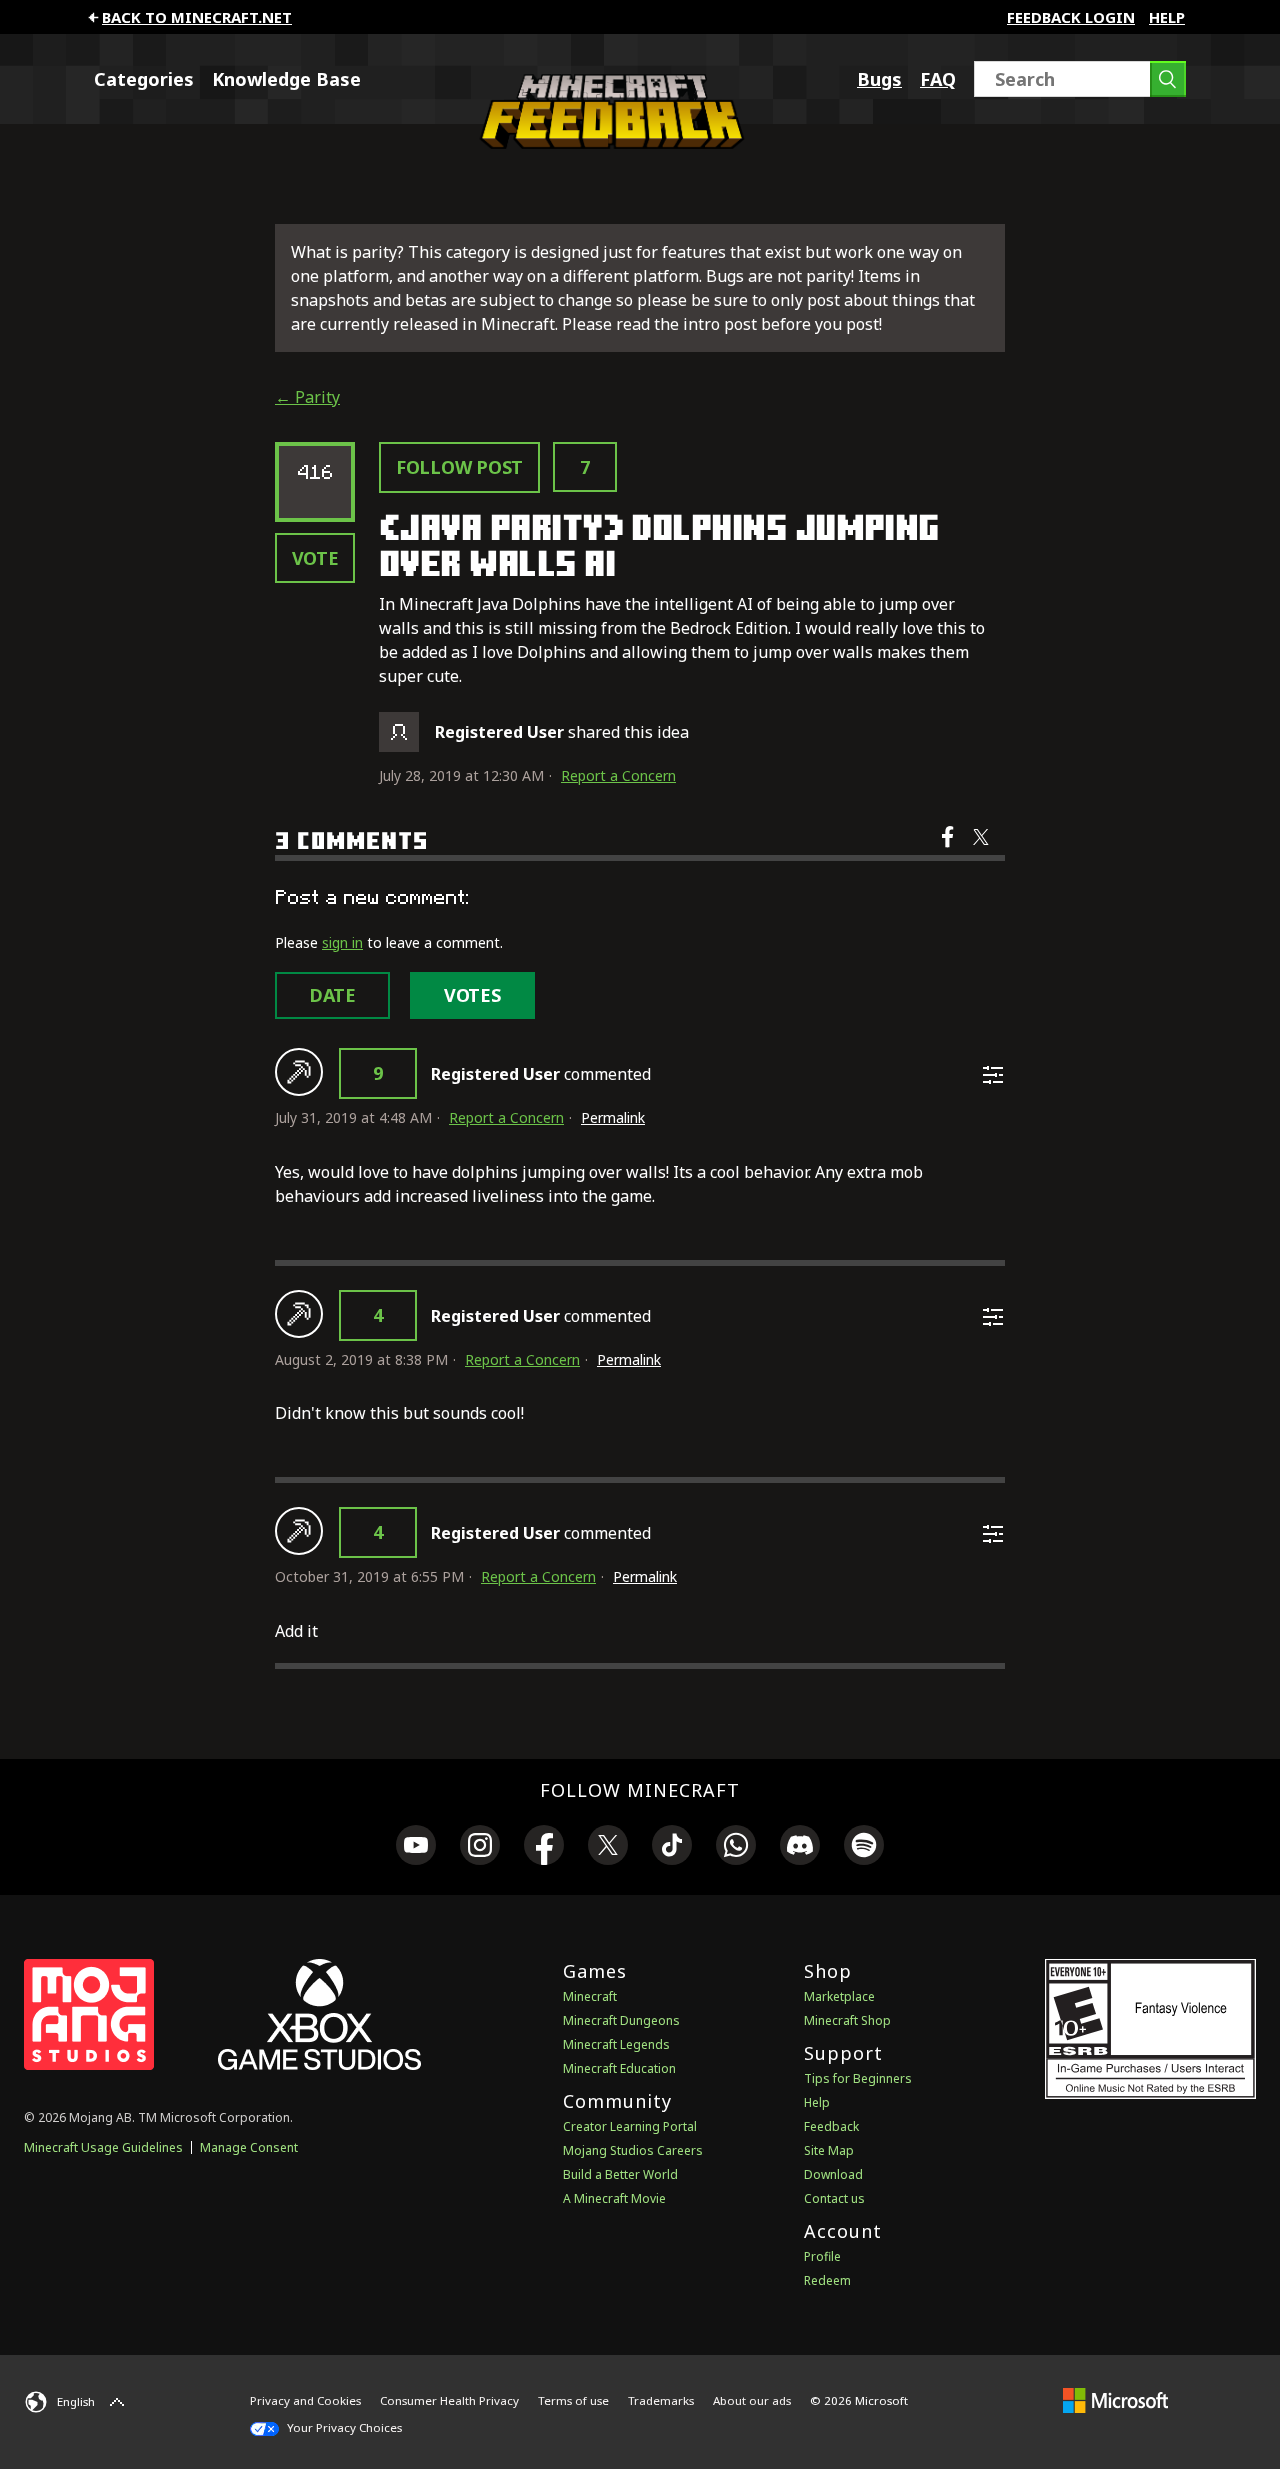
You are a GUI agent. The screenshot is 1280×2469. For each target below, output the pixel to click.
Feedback (831, 2126)
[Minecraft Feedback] (607, 143)
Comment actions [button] (993, 1075)
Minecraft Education (619, 2068)
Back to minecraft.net (197, 17)
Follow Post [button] (459, 467)
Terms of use (573, 2400)
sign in (342, 942)
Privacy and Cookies (305, 2400)
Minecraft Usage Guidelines (103, 2147)
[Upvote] (299, 1072)
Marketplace (839, 1996)
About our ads (752, 2400)
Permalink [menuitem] (613, 1117)
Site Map (829, 2150)
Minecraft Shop (847, 2020)
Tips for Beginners (858, 2078)
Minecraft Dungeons (621, 2020)
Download (833, 2174)
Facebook (949, 850)
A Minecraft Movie (614, 2198)
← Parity (307, 397)
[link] (416, 1848)
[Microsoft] (1115, 2400)
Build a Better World (620, 2174)
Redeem (827, 2280)
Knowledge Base (286, 79)
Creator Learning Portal (630, 2126)
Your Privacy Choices (343, 2427)
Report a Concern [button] (618, 775)
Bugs (879, 79)
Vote (315, 558)
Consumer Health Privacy (449, 2400)
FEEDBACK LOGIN (1071, 17)
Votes (472, 995)
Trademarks (661, 2400)
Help (1167, 17)
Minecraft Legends (616, 2044)
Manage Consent (249, 2147)
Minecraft (590, 1996)
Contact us (834, 2198)
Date (332, 995)
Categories (144, 79)
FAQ (938, 79)
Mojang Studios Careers (633, 2150)
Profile (822, 2256)
